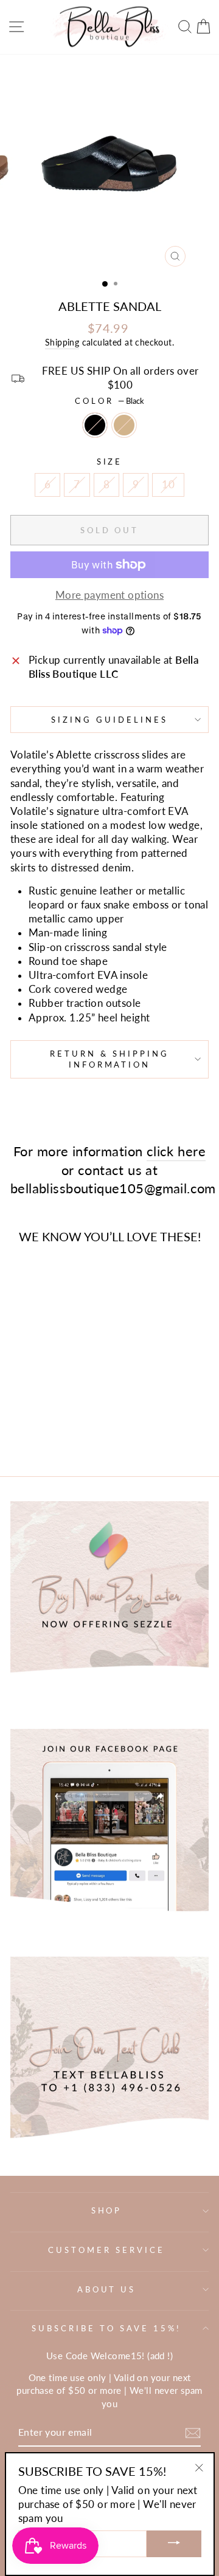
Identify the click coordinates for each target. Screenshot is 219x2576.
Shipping (62, 342)
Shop (107, 2210)
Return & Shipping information (109, 1059)
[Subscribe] (193, 2433)
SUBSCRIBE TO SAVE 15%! (106, 2328)
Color (109, 401)
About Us (107, 2289)
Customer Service (106, 2250)
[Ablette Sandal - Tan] (45, 1413)
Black (95, 425)
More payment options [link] (109, 595)
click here (176, 1151)
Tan (124, 425)
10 (168, 485)
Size (110, 462)
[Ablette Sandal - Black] (31, 1413)
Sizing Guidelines (109, 720)
